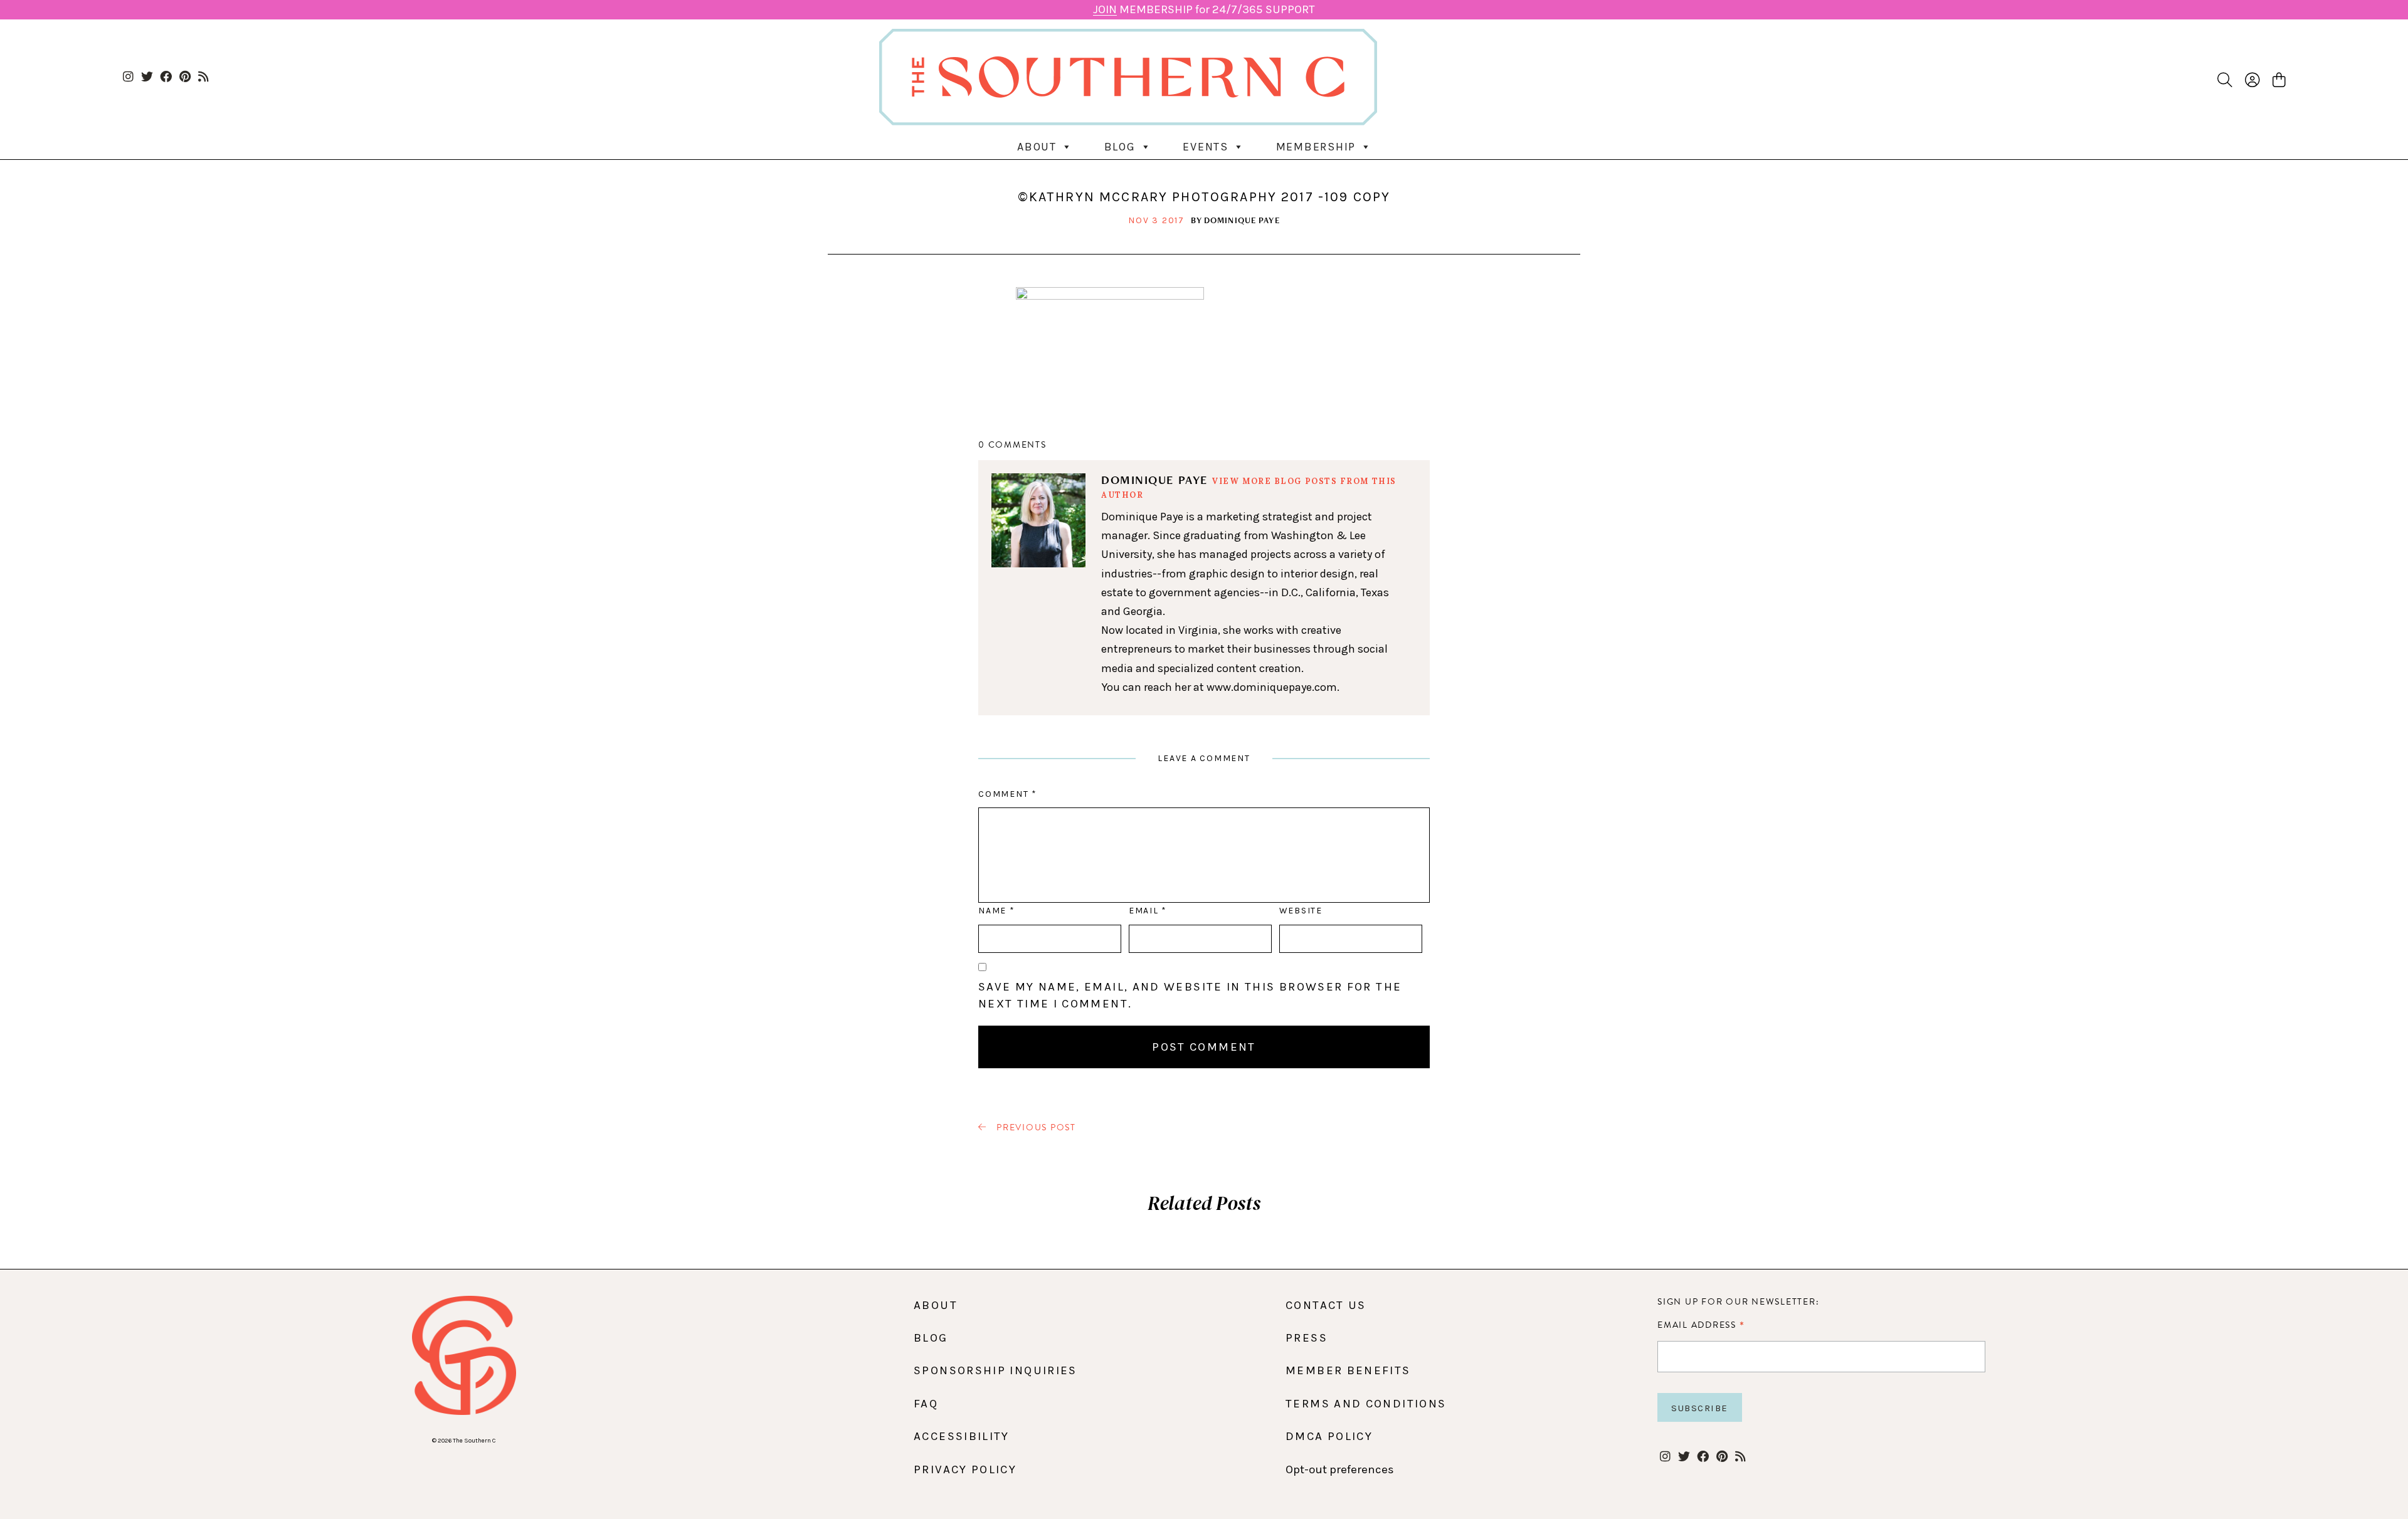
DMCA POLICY (1329, 1436)
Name (996, 911)
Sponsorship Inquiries (995, 1370)
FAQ (926, 1404)
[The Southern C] (1204, 77)
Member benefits (1348, 1370)
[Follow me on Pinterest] (185, 77)
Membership (1316, 147)
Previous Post (1035, 1128)
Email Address (1701, 1325)
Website (1301, 911)
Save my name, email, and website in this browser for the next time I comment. (1190, 995)
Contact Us (1326, 1305)
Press (1307, 1338)
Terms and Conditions (1366, 1404)
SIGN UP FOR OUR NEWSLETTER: (1738, 1302)
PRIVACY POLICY (965, 1469)
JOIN (1105, 9)
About (1037, 147)
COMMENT (1007, 794)
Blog (1120, 147)
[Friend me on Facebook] (166, 77)
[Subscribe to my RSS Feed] (203, 77)
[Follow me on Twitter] (147, 77)
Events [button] (1206, 147)
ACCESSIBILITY (962, 1436)
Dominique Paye (1242, 220)
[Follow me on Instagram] (128, 77)
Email (1148, 911)
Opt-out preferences (1340, 1469)
